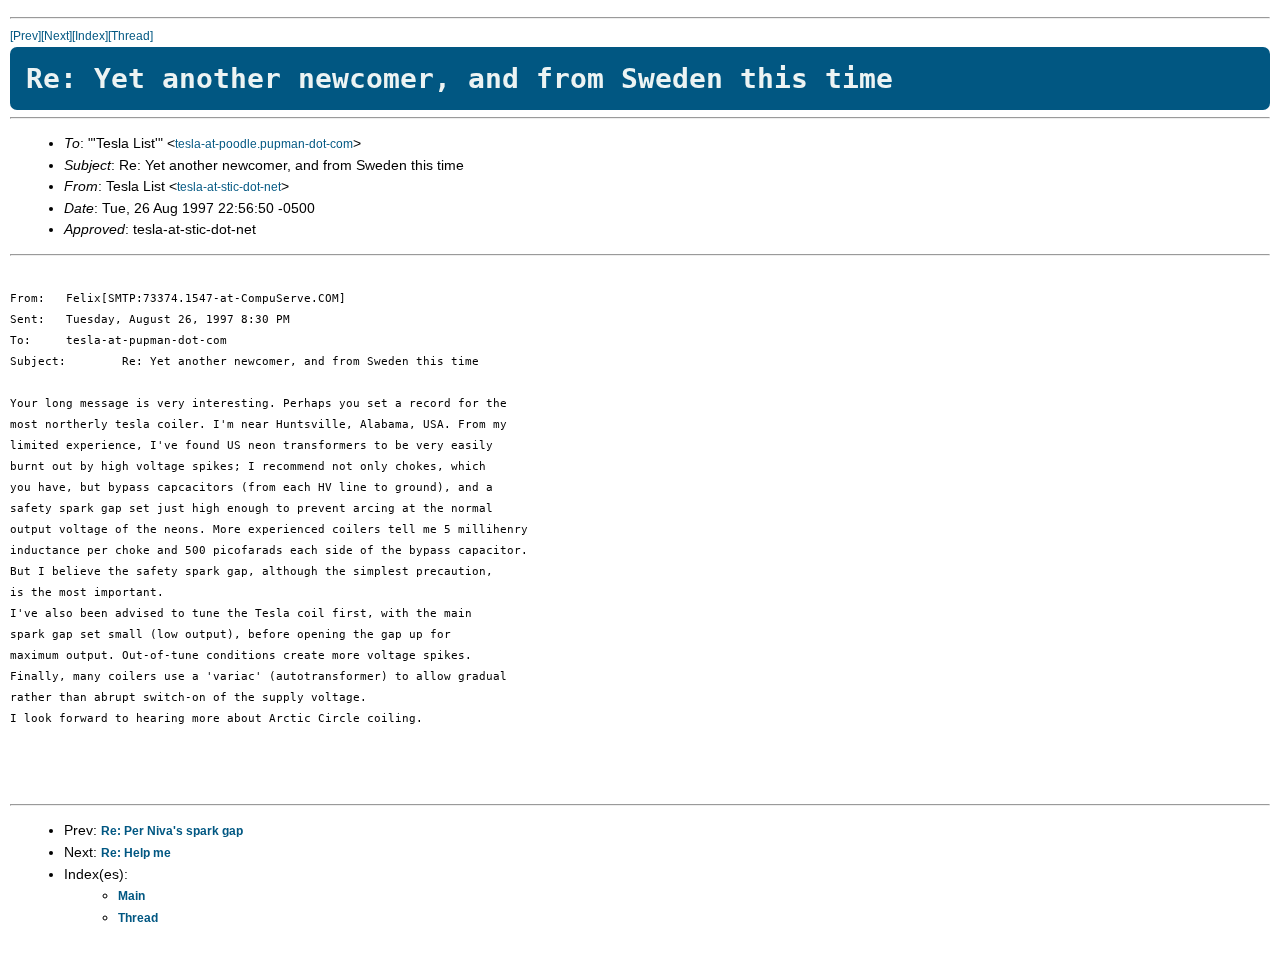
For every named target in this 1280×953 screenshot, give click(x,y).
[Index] (90, 36)
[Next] (56, 36)
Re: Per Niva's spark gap (172, 831)
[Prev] (25, 36)
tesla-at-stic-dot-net (229, 187)
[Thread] (130, 36)
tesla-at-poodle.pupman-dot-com (264, 144)
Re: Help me (136, 853)
